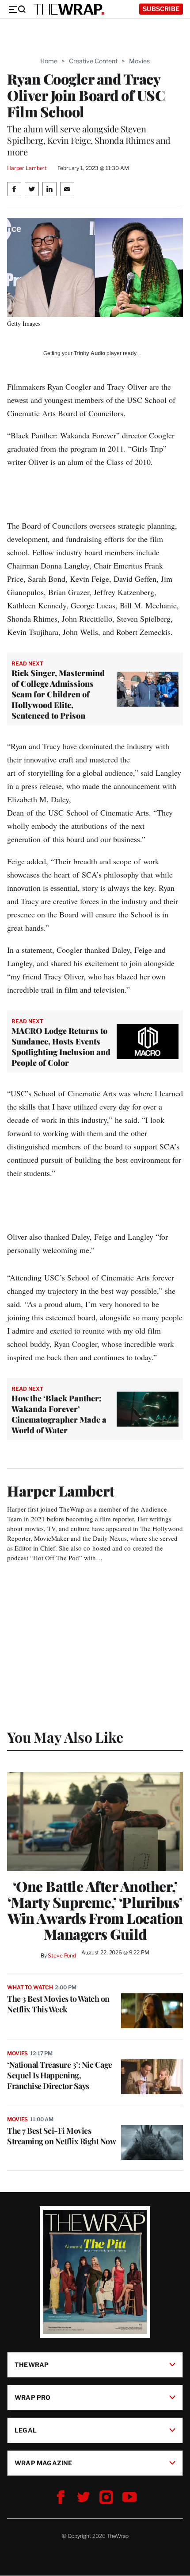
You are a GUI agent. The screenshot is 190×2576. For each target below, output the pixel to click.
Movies (139, 61)
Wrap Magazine (44, 2463)
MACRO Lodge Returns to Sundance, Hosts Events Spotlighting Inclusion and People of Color (61, 1047)
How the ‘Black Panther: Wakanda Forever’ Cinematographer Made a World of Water (59, 1414)
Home (49, 61)
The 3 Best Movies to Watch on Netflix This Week (58, 2004)
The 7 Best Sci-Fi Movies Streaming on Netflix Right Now (61, 2136)
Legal (26, 2430)
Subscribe (161, 9)
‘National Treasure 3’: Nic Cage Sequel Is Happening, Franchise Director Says (60, 2075)
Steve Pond (62, 1955)
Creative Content (93, 61)
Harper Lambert (27, 168)
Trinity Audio (89, 353)
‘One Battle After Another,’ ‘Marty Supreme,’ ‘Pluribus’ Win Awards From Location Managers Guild (95, 1910)
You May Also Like (65, 1737)
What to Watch (30, 1987)
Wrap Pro (33, 2397)
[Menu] (17, 9)
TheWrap (32, 2365)
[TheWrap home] (69, 9)
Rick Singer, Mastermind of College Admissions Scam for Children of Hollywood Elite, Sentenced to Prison (58, 694)
